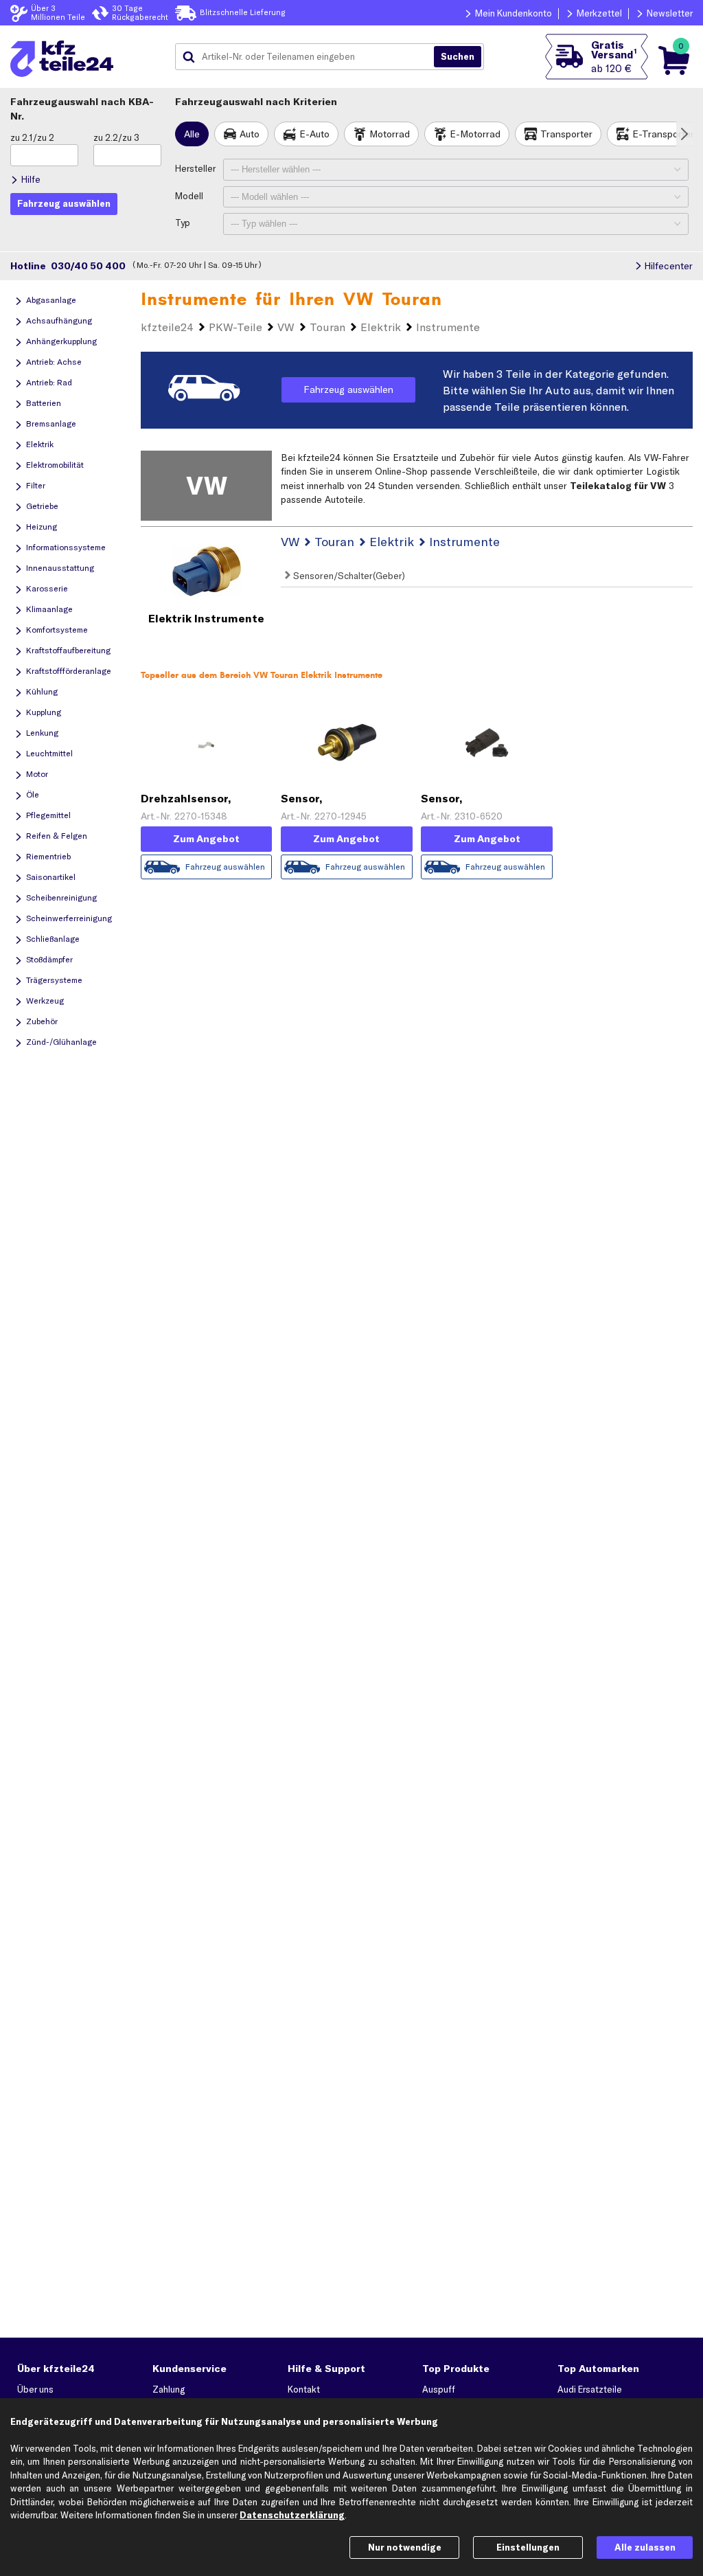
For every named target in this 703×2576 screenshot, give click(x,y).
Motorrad (390, 134)
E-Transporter (663, 134)
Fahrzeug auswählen (348, 389)
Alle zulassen (645, 2547)
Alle (192, 134)
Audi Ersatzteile (590, 2389)
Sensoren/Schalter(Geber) (348, 576)
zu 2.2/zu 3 (116, 137)
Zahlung (169, 2389)
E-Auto (314, 134)
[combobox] (310, 57)
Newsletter (670, 13)
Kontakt (304, 2389)
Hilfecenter (668, 266)
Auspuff (439, 2389)
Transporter (566, 134)
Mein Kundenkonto (514, 13)
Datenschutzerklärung (292, 2515)
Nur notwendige (405, 2547)
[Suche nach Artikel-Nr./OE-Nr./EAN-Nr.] (458, 57)
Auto (250, 134)
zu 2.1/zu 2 (32, 137)
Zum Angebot (206, 839)
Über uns (35, 2389)
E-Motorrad (475, 134)
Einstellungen (528, 2547)
